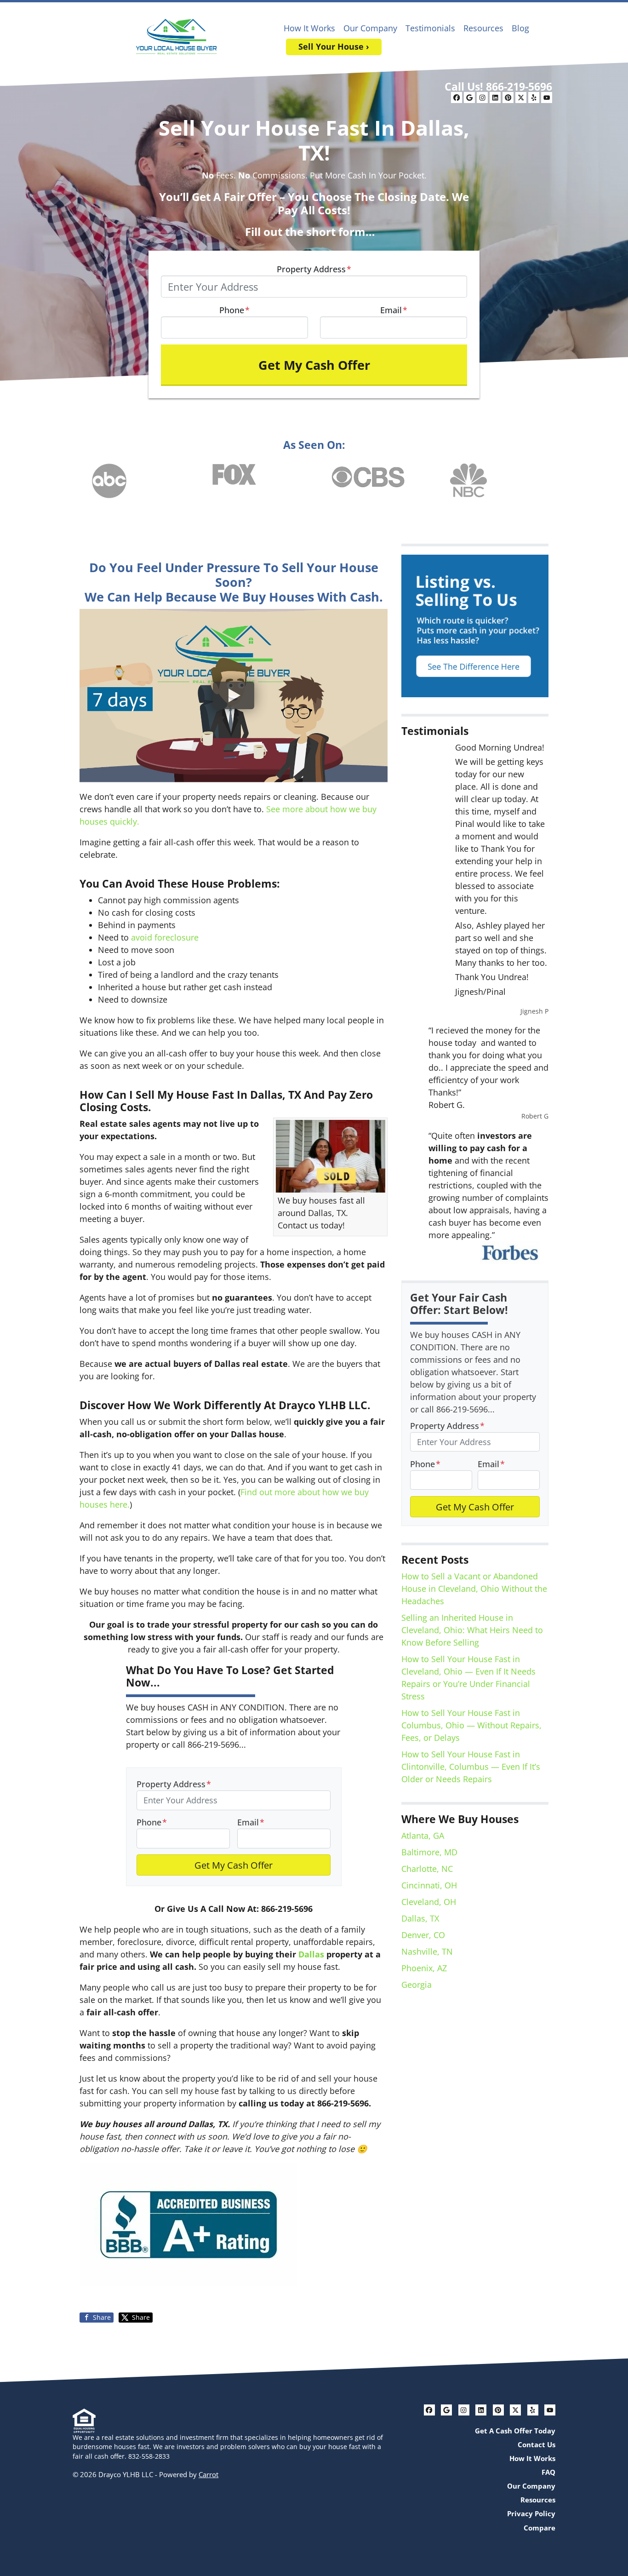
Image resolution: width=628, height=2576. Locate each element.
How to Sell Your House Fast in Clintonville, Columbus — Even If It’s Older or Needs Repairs (471, 1767)
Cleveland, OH (429, 1902)
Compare (540, 2528)
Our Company (370, 28)
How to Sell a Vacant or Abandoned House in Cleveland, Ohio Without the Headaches (474, 1589)
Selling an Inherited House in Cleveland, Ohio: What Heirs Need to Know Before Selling (472, 1630)
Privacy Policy (531, 2513)
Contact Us (537, 2444)
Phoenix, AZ (424, 1968)
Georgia (417, 1985)
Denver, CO (423, 1935)
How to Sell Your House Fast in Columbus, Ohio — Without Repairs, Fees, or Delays (471, 1725)
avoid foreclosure (165, 937)
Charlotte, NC (427, 1869)
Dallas (311, 1954)
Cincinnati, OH (429, 1885)
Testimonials (430, 28)
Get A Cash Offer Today (515, 2431)
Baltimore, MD (429, 1852)
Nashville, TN (427, 1951)
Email (394, 310)
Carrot (208, 2474)
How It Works (309, 28)
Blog (520, 28)
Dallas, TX (420, 1918)
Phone (234, 310)
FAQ (548, 2472)
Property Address (314, 269)
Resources (483, 28)
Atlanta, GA (423, 1836)
